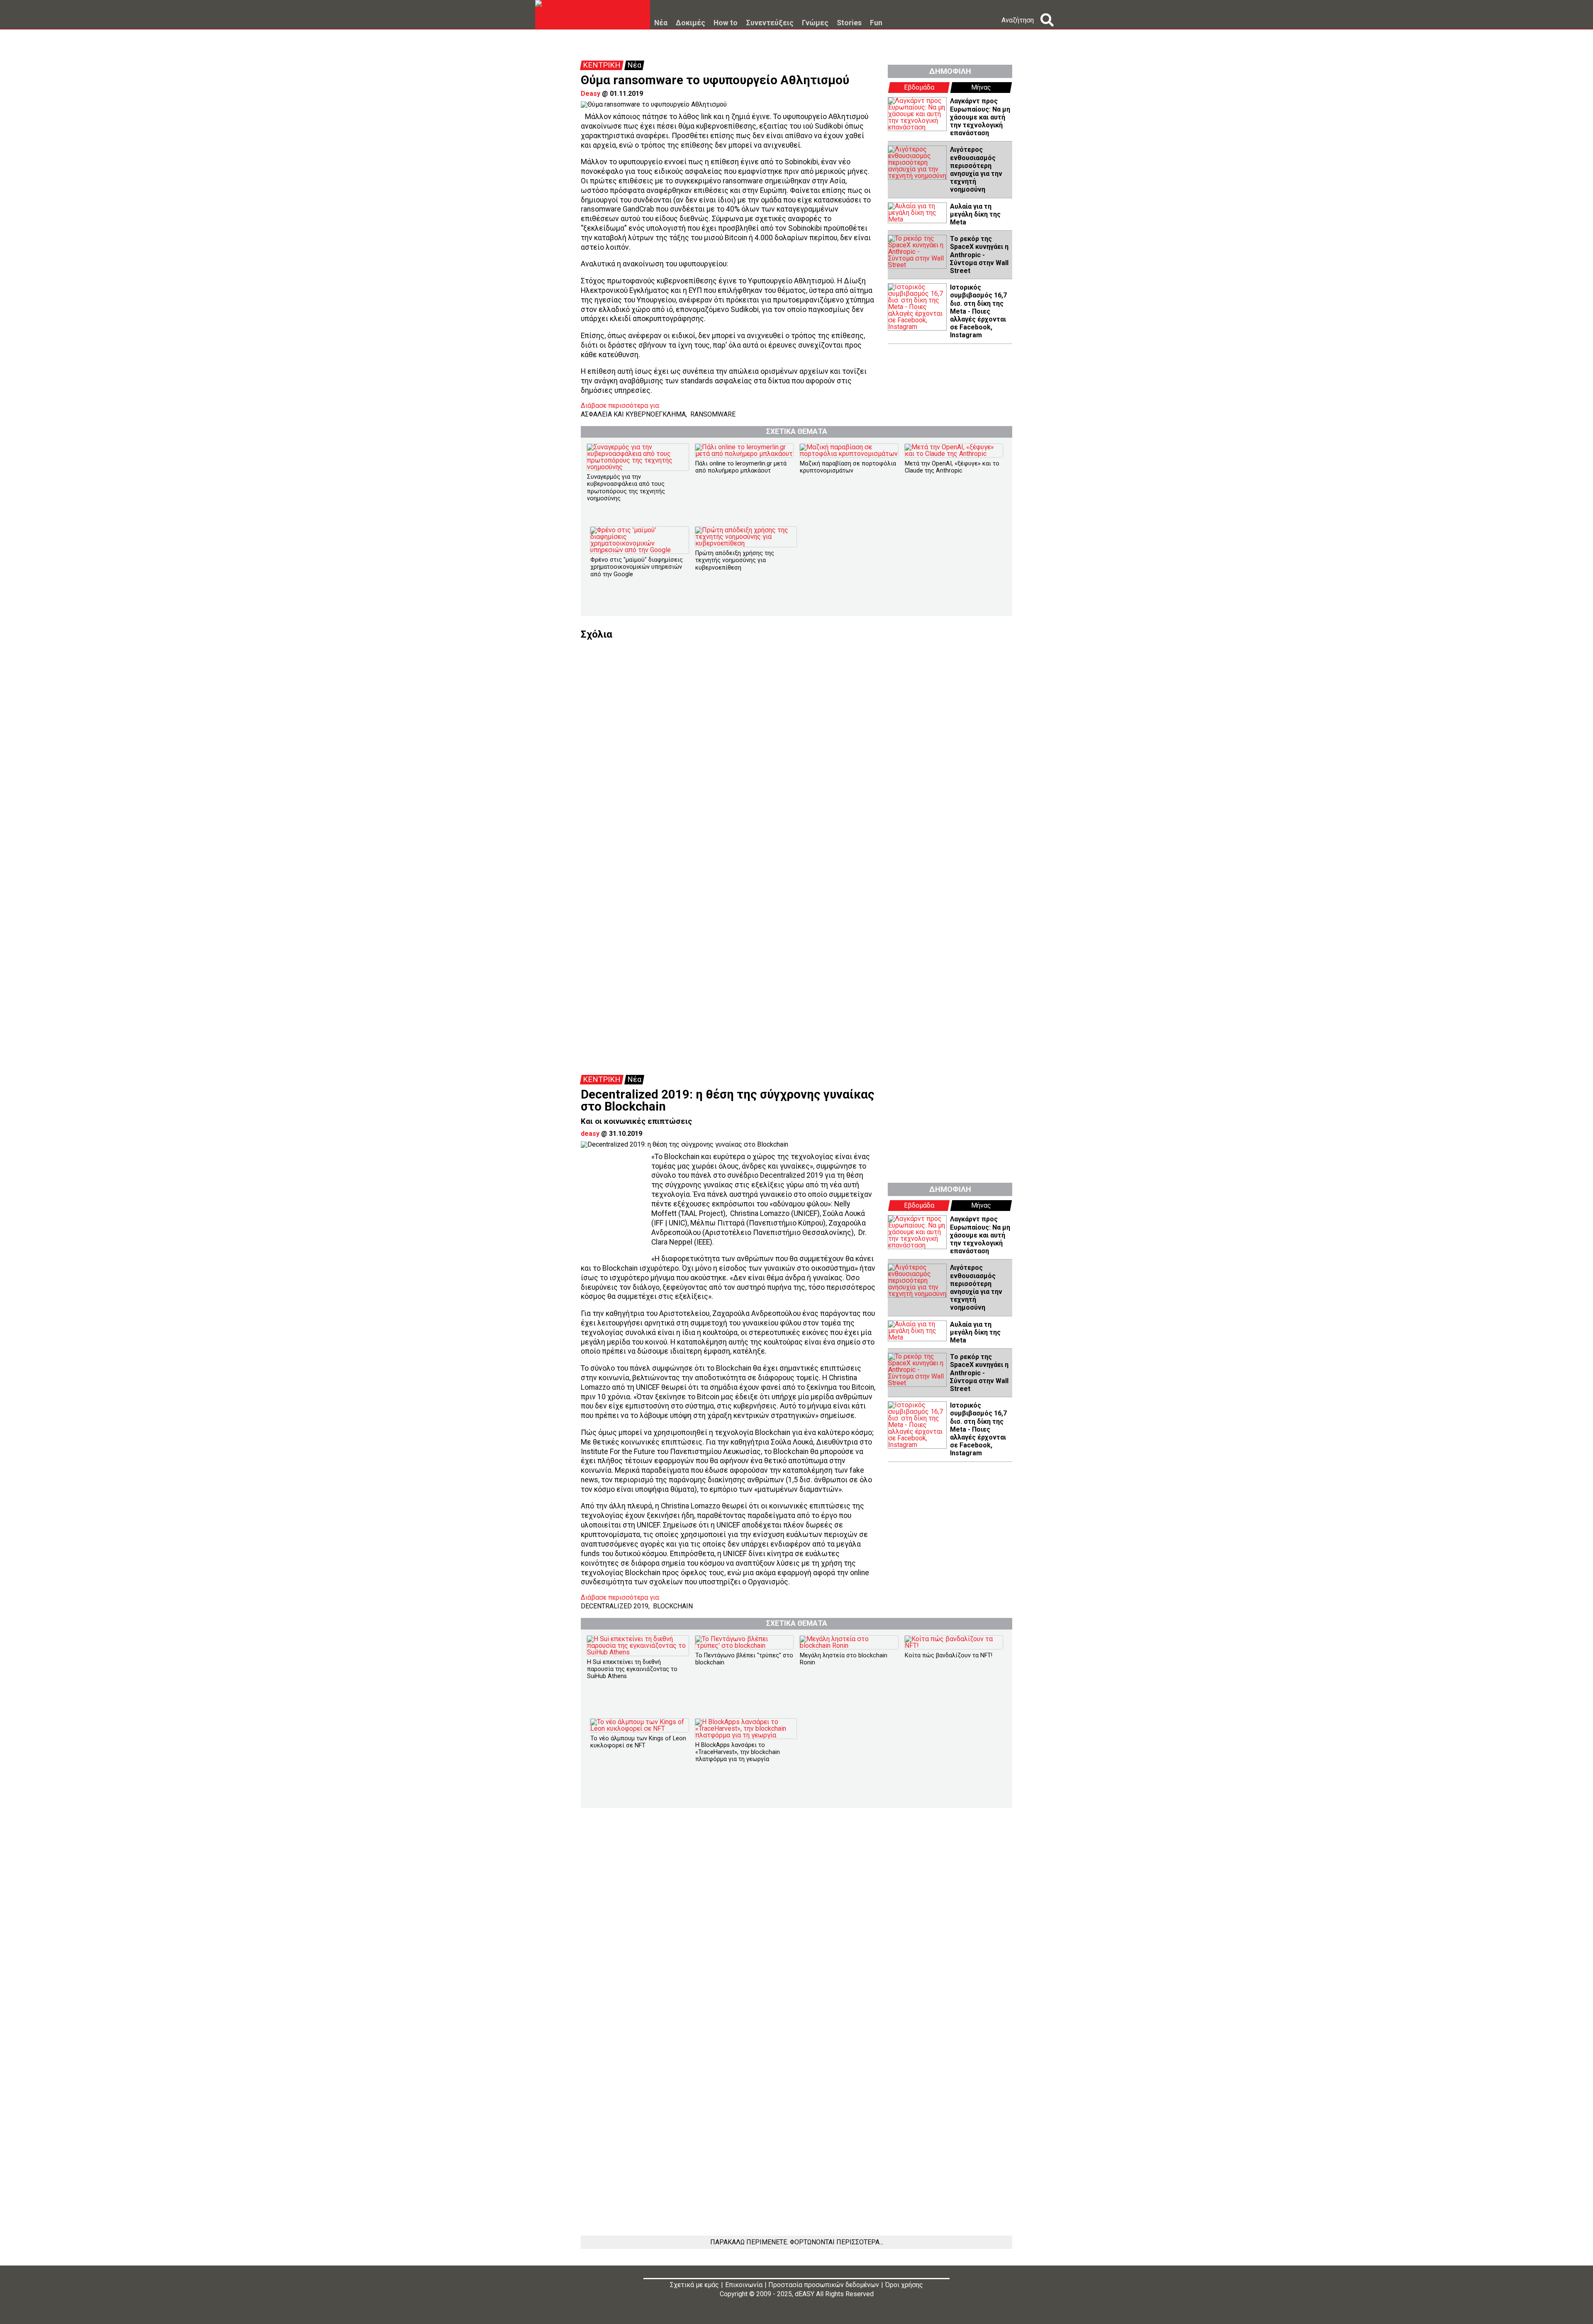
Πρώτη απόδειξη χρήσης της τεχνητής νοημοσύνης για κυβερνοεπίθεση (735, 560)
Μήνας (981, 87)
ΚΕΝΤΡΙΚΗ (602, 65)
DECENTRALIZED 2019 (615, 1606)
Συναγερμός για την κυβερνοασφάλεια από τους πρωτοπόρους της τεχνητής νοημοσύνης (626, 488)
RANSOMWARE (713, 414)
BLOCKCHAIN (673, 1606)
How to (726, 23)
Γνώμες (815, 23)
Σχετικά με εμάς (694, 2285)
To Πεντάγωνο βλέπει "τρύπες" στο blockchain (744, 1659)
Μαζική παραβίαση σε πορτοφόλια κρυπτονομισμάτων (848, 467)
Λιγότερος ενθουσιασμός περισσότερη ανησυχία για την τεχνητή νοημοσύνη (976, 169)
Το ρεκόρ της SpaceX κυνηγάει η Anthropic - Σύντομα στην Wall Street (979, 255)
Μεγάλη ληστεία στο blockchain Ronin (844, 1659)
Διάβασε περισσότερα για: (620, 406)
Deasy (591, 94)
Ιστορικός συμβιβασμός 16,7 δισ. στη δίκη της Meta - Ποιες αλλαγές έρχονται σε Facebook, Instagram (978, 311)
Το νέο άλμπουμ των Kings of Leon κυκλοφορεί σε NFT (638, 1742)
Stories (849, 23)
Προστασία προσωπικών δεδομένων (824, 2285)
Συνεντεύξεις (770, 23)
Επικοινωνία (744, 2285)
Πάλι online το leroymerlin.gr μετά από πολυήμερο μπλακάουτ (741, 467)
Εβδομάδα (919, 87)
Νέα (661, 23)
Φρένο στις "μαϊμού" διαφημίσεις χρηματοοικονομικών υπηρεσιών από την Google (637, 567)
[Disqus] (796, 743)
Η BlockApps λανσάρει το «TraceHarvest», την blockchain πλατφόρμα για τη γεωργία (738, 1752)
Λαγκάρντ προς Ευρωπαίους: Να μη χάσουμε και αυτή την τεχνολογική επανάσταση (980, 117)
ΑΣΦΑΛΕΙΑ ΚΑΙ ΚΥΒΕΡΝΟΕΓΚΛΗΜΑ (633, 414)
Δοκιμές (691, 23)
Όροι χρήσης (904, 2285)
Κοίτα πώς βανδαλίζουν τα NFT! (949, 1655)
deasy (590, 1134)
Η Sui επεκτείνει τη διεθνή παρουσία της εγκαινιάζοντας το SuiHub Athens (632, 1669)
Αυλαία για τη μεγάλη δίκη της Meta (975, 214)
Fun (876, 23)
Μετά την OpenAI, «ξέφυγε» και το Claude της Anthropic (952, 467)
